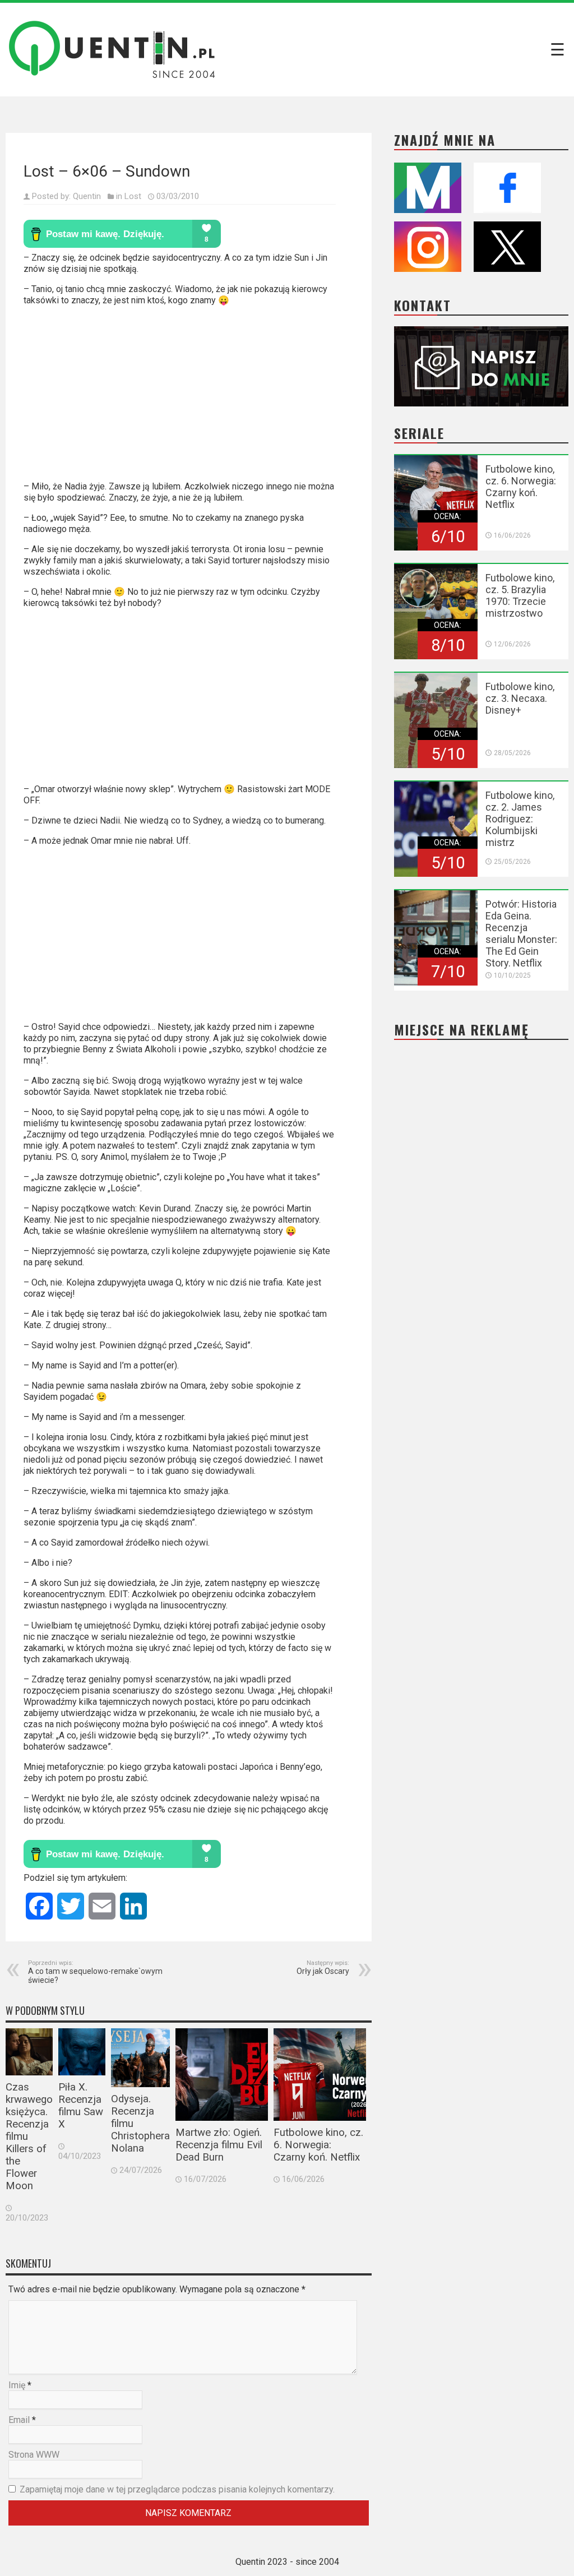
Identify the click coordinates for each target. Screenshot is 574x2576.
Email (19, 2420)
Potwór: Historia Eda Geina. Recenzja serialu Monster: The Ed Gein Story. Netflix (521, 933)
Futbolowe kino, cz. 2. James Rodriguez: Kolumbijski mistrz (520, 819)
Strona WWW (34, 2455)
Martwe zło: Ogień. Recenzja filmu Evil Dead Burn (219, 2145)
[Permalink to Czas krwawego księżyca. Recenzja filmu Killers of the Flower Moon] (29, 2052)
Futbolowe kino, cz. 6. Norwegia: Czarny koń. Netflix (318, 2145)
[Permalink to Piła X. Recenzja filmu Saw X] (82, 2052)
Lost (133, 196)
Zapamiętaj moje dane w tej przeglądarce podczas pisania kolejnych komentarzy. (177, 2489)
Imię (17, 2385)
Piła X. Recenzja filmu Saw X (81, 2106)
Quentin (87, 196)
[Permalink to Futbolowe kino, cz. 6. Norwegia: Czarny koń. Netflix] (320, 2075)
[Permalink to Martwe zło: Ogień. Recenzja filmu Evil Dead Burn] (222, 2075)
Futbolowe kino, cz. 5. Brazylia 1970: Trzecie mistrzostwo (520, 595)
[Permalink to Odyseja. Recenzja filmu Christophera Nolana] (140, 2058)
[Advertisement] (180, 398)
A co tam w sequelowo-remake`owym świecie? (95, 1972)
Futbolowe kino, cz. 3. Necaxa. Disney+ (520, 698)
